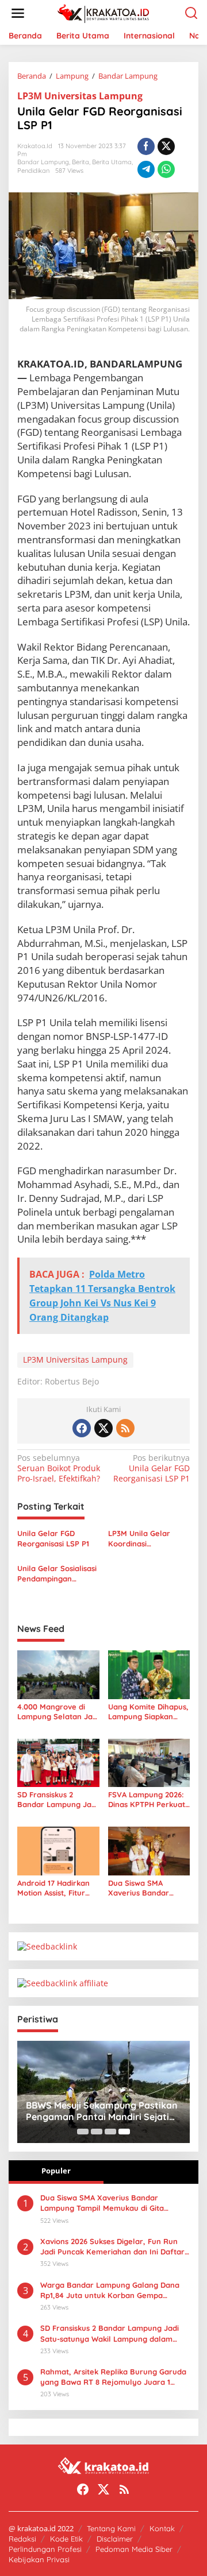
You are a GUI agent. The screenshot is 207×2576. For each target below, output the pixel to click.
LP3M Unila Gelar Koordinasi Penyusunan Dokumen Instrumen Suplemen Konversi (149, 1539)
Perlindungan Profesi (45, 2549)
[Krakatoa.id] (106, 12)
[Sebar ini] (146, 146)
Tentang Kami (111, 2528)
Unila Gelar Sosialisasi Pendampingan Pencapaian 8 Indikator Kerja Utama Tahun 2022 (58, 1574)
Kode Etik (66, 2539)
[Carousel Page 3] (110, 2132)
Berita (80, 162)
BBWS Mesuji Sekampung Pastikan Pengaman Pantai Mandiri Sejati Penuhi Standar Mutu (102, 2111)
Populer (56, 2171)
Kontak (162, 2528)
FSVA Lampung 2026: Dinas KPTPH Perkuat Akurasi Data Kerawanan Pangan (147, 1800)
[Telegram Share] (146, 169)
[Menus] (18, 13)
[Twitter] (103, 1428)
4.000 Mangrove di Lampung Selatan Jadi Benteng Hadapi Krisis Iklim (58, 1712)
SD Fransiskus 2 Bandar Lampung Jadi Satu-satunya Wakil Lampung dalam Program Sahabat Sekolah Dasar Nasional (57, 1800)
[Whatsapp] (166, 169)
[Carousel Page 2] (97, 2132)
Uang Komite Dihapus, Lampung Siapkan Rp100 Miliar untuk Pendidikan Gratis (148, 1712)
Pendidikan (33, 171)
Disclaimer (115, 2539)
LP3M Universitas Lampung (80, 96)
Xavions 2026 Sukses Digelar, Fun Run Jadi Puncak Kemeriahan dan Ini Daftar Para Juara (112, 2247)
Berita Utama (112, 162)
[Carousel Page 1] (83, 2132)
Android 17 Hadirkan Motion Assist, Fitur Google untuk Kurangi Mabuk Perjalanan (57, 1888)
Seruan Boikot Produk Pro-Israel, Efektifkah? (59, 1468)
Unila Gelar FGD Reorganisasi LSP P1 (152, 1468)
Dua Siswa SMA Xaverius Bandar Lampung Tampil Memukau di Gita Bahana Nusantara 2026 (143, 1888)
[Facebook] (82, 1428)
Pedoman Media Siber (134, 2549)
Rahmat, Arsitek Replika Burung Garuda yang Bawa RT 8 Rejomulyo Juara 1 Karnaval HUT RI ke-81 (113, 2377)
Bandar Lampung (43, 162)
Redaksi (22, 2539)
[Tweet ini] (166, 146)
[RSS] (125, 1428)
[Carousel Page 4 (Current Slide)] (124, 2132)
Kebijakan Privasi (39, 2559)
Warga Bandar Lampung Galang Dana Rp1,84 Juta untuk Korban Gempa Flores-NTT (110, 2290)
